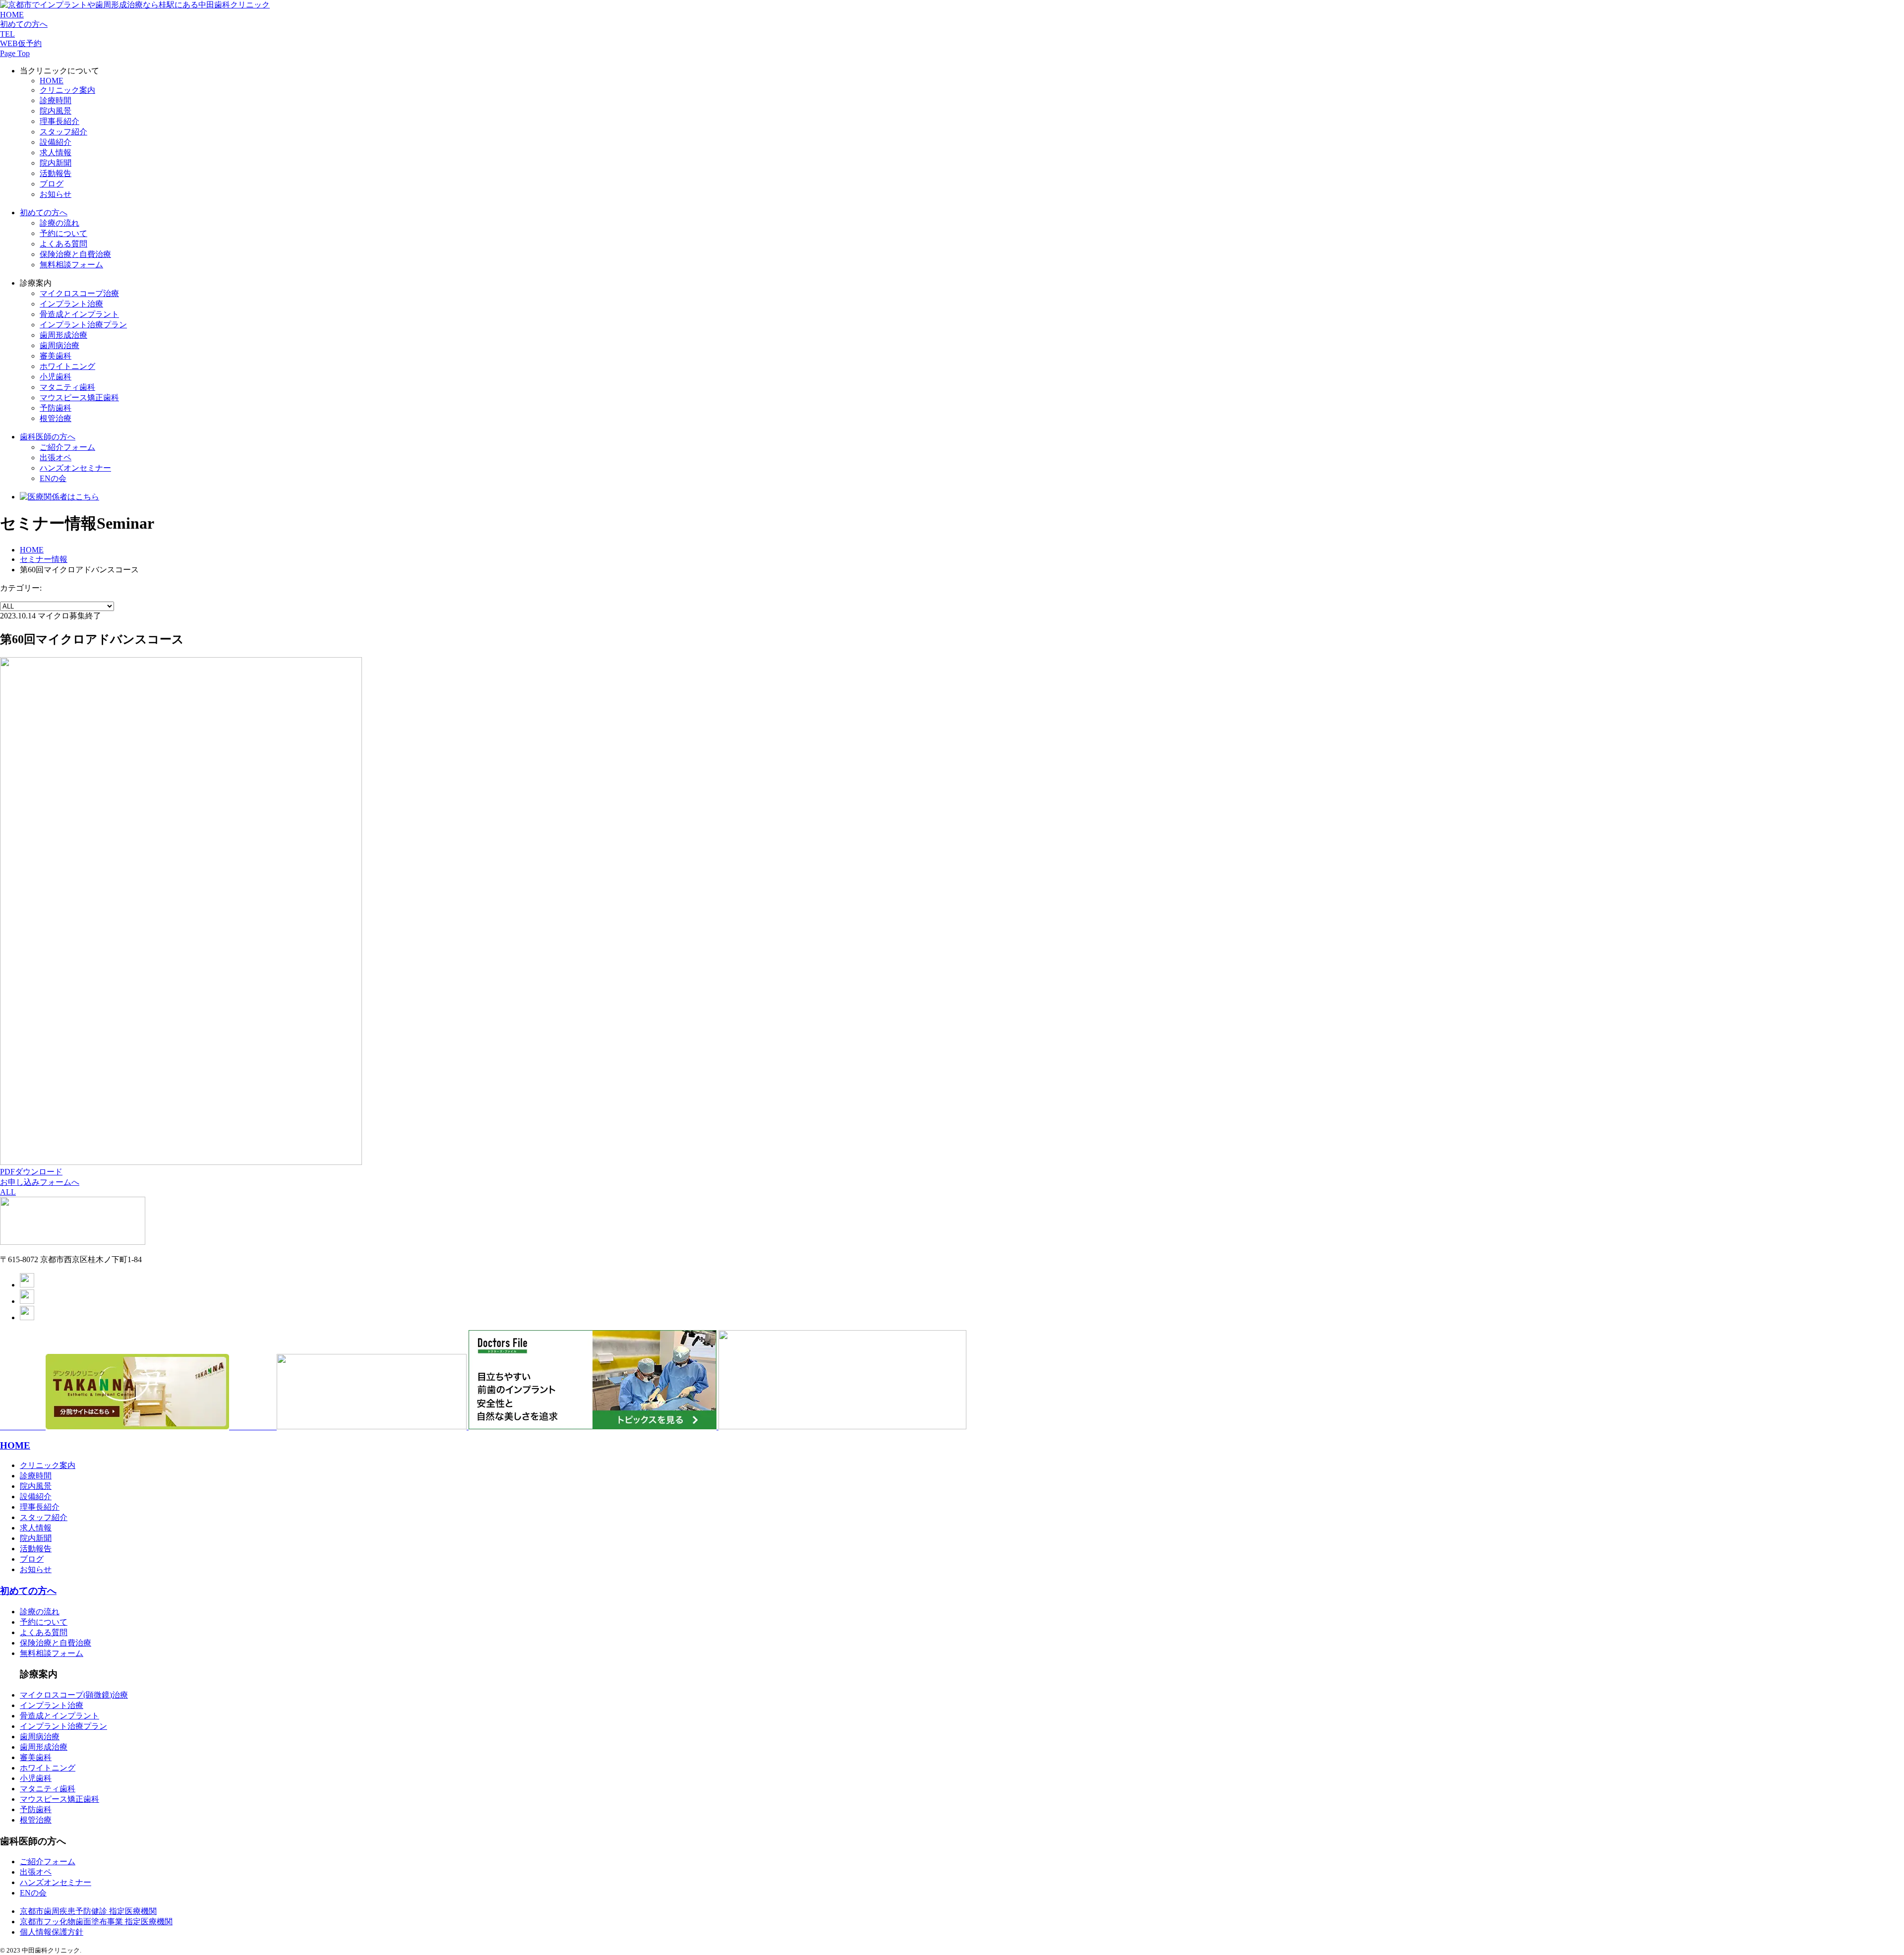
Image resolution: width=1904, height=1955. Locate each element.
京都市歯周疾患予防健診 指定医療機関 (88, 1911)
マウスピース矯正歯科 (79, 397)
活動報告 (56, 173)
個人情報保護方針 (52, 1932)
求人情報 (56, 153)
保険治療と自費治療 (75, 254)
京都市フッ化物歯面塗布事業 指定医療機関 (96, 1922)
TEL (7, 34)
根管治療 (56, 418)
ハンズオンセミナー (75, 468)
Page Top (15, 53)
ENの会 (53, 478)
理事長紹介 (59, 121)
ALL (8, 1192)
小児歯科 (56, 377)
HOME (12, 15)
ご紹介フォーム (67, 447)
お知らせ (56, 194)
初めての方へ (24, 24)
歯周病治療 (59, 345)
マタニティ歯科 (67, 387)
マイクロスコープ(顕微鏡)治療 (74, 1695)
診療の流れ (59, 223)
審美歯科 (56, 356)
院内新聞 (56, 163)
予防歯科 (36, 1809)
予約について (63, 233)
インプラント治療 (71, 304)
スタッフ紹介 (63, 132)
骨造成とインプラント (59, 1716)
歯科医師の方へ (48, 437)
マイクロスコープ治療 (79, 293)
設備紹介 (56, 142)
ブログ (52, 184)
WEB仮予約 (21, 43)
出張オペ (56, 458)
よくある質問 (63, 244)
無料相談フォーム (71, 265)
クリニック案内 (67, 90)
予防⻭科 (56, 408)
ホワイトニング (67, 366)
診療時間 (56, 100)
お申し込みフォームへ (40, 1182)
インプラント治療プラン (63, 1726)
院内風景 (56, 111)
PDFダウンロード (31, 1172)
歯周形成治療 (63, 335)
